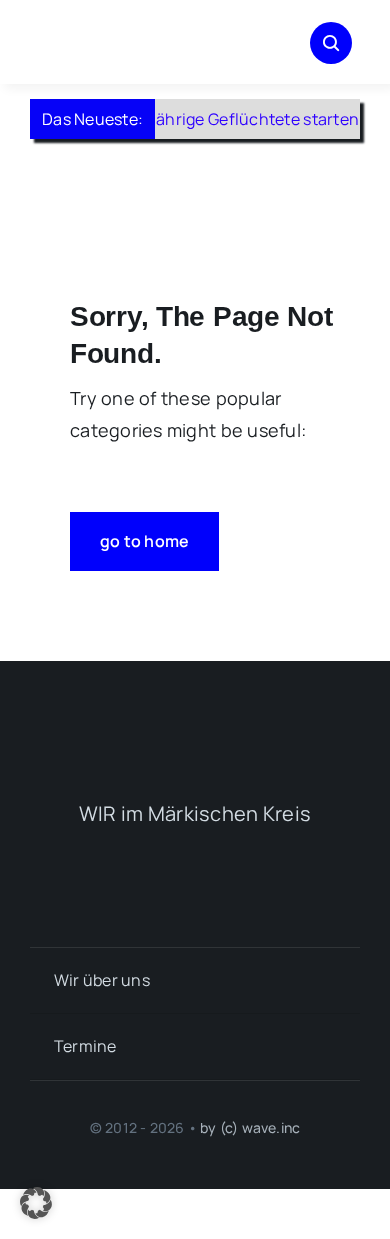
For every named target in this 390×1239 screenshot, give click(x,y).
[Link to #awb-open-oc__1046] (331, 43)
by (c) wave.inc (250, 1127)
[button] (36, 1203)
